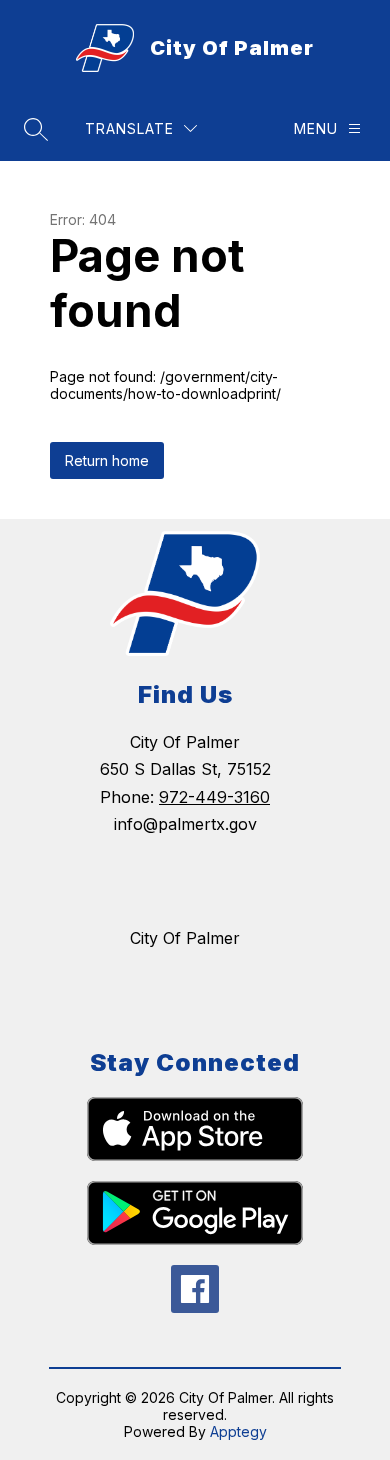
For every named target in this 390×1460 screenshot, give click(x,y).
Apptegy (238, 1431)
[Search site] (36, 129)
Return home (107, 460)
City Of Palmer (185, 938)
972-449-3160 (214, 797)
